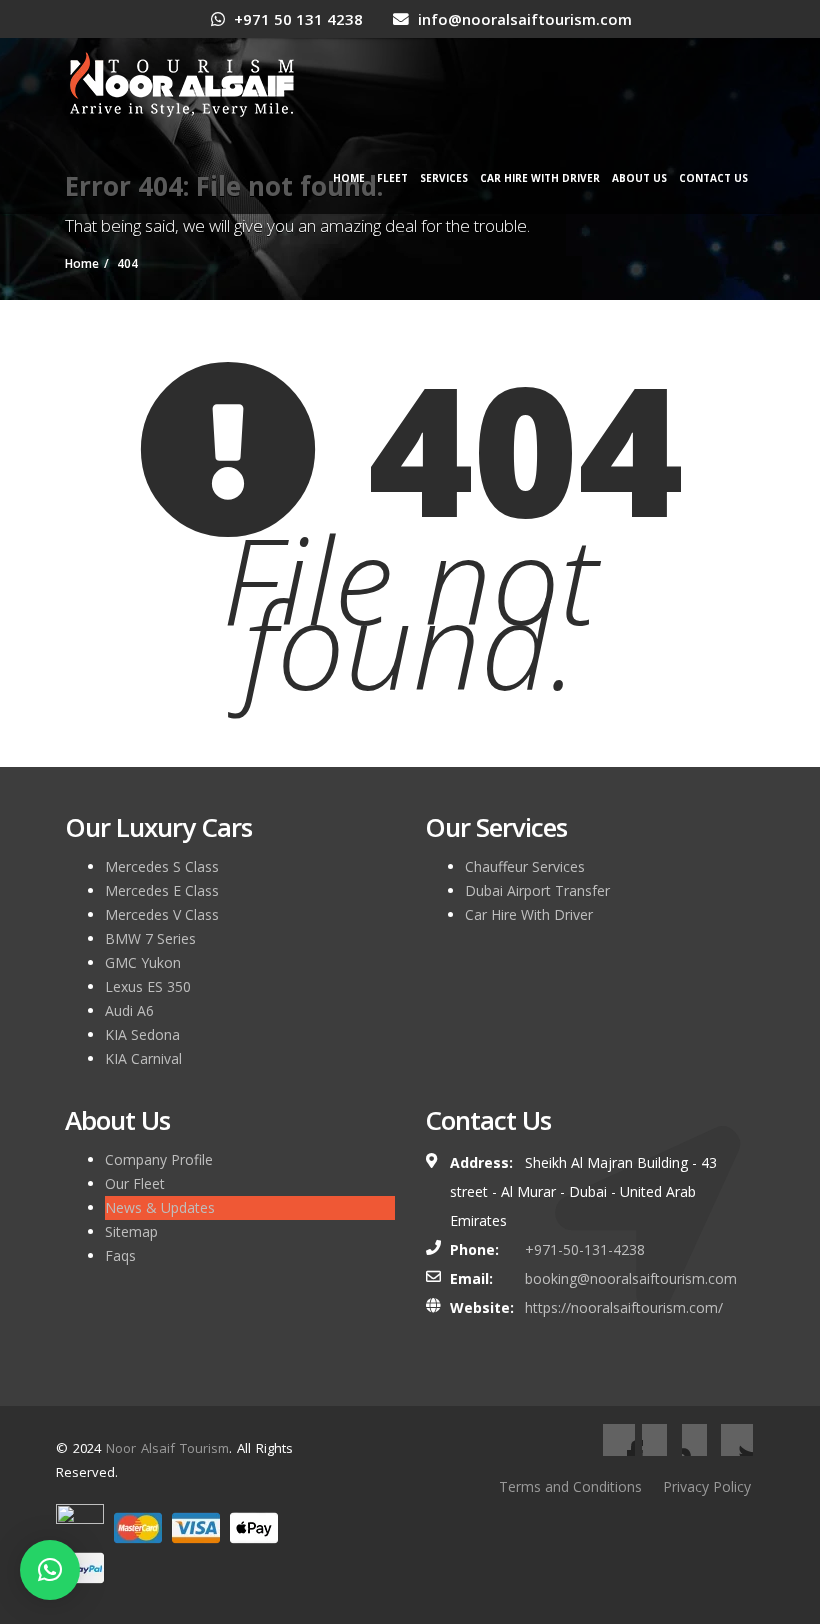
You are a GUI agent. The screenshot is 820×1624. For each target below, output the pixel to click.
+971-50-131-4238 (585, 1249)
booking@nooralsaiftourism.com (631, 1278)
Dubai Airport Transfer (537, 890)
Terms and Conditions (570, 1486)
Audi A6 (129, 1010)
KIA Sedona (142, 1034)
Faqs (120, 1255)
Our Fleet (135, 1183)
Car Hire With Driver (540, 178)
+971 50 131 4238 (296, 19)
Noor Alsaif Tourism (167, 1448)
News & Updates (160, 1207)
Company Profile (159, 1159)
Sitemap (131, 1231)
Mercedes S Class (162, 866)
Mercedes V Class (162, 914)
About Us (639, 178)
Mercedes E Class (162, 890)
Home (349, 178)
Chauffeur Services (525, 866)
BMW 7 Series (150, 938)
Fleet (392, 178)
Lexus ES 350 (148, 986)
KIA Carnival (143, 1058)
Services (444, 178)
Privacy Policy (707, 1486)
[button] (50, 1570)
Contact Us (713, 178)
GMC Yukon (143, 962)
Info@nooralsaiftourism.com (523, 19)
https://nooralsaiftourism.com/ (624, 1307)
